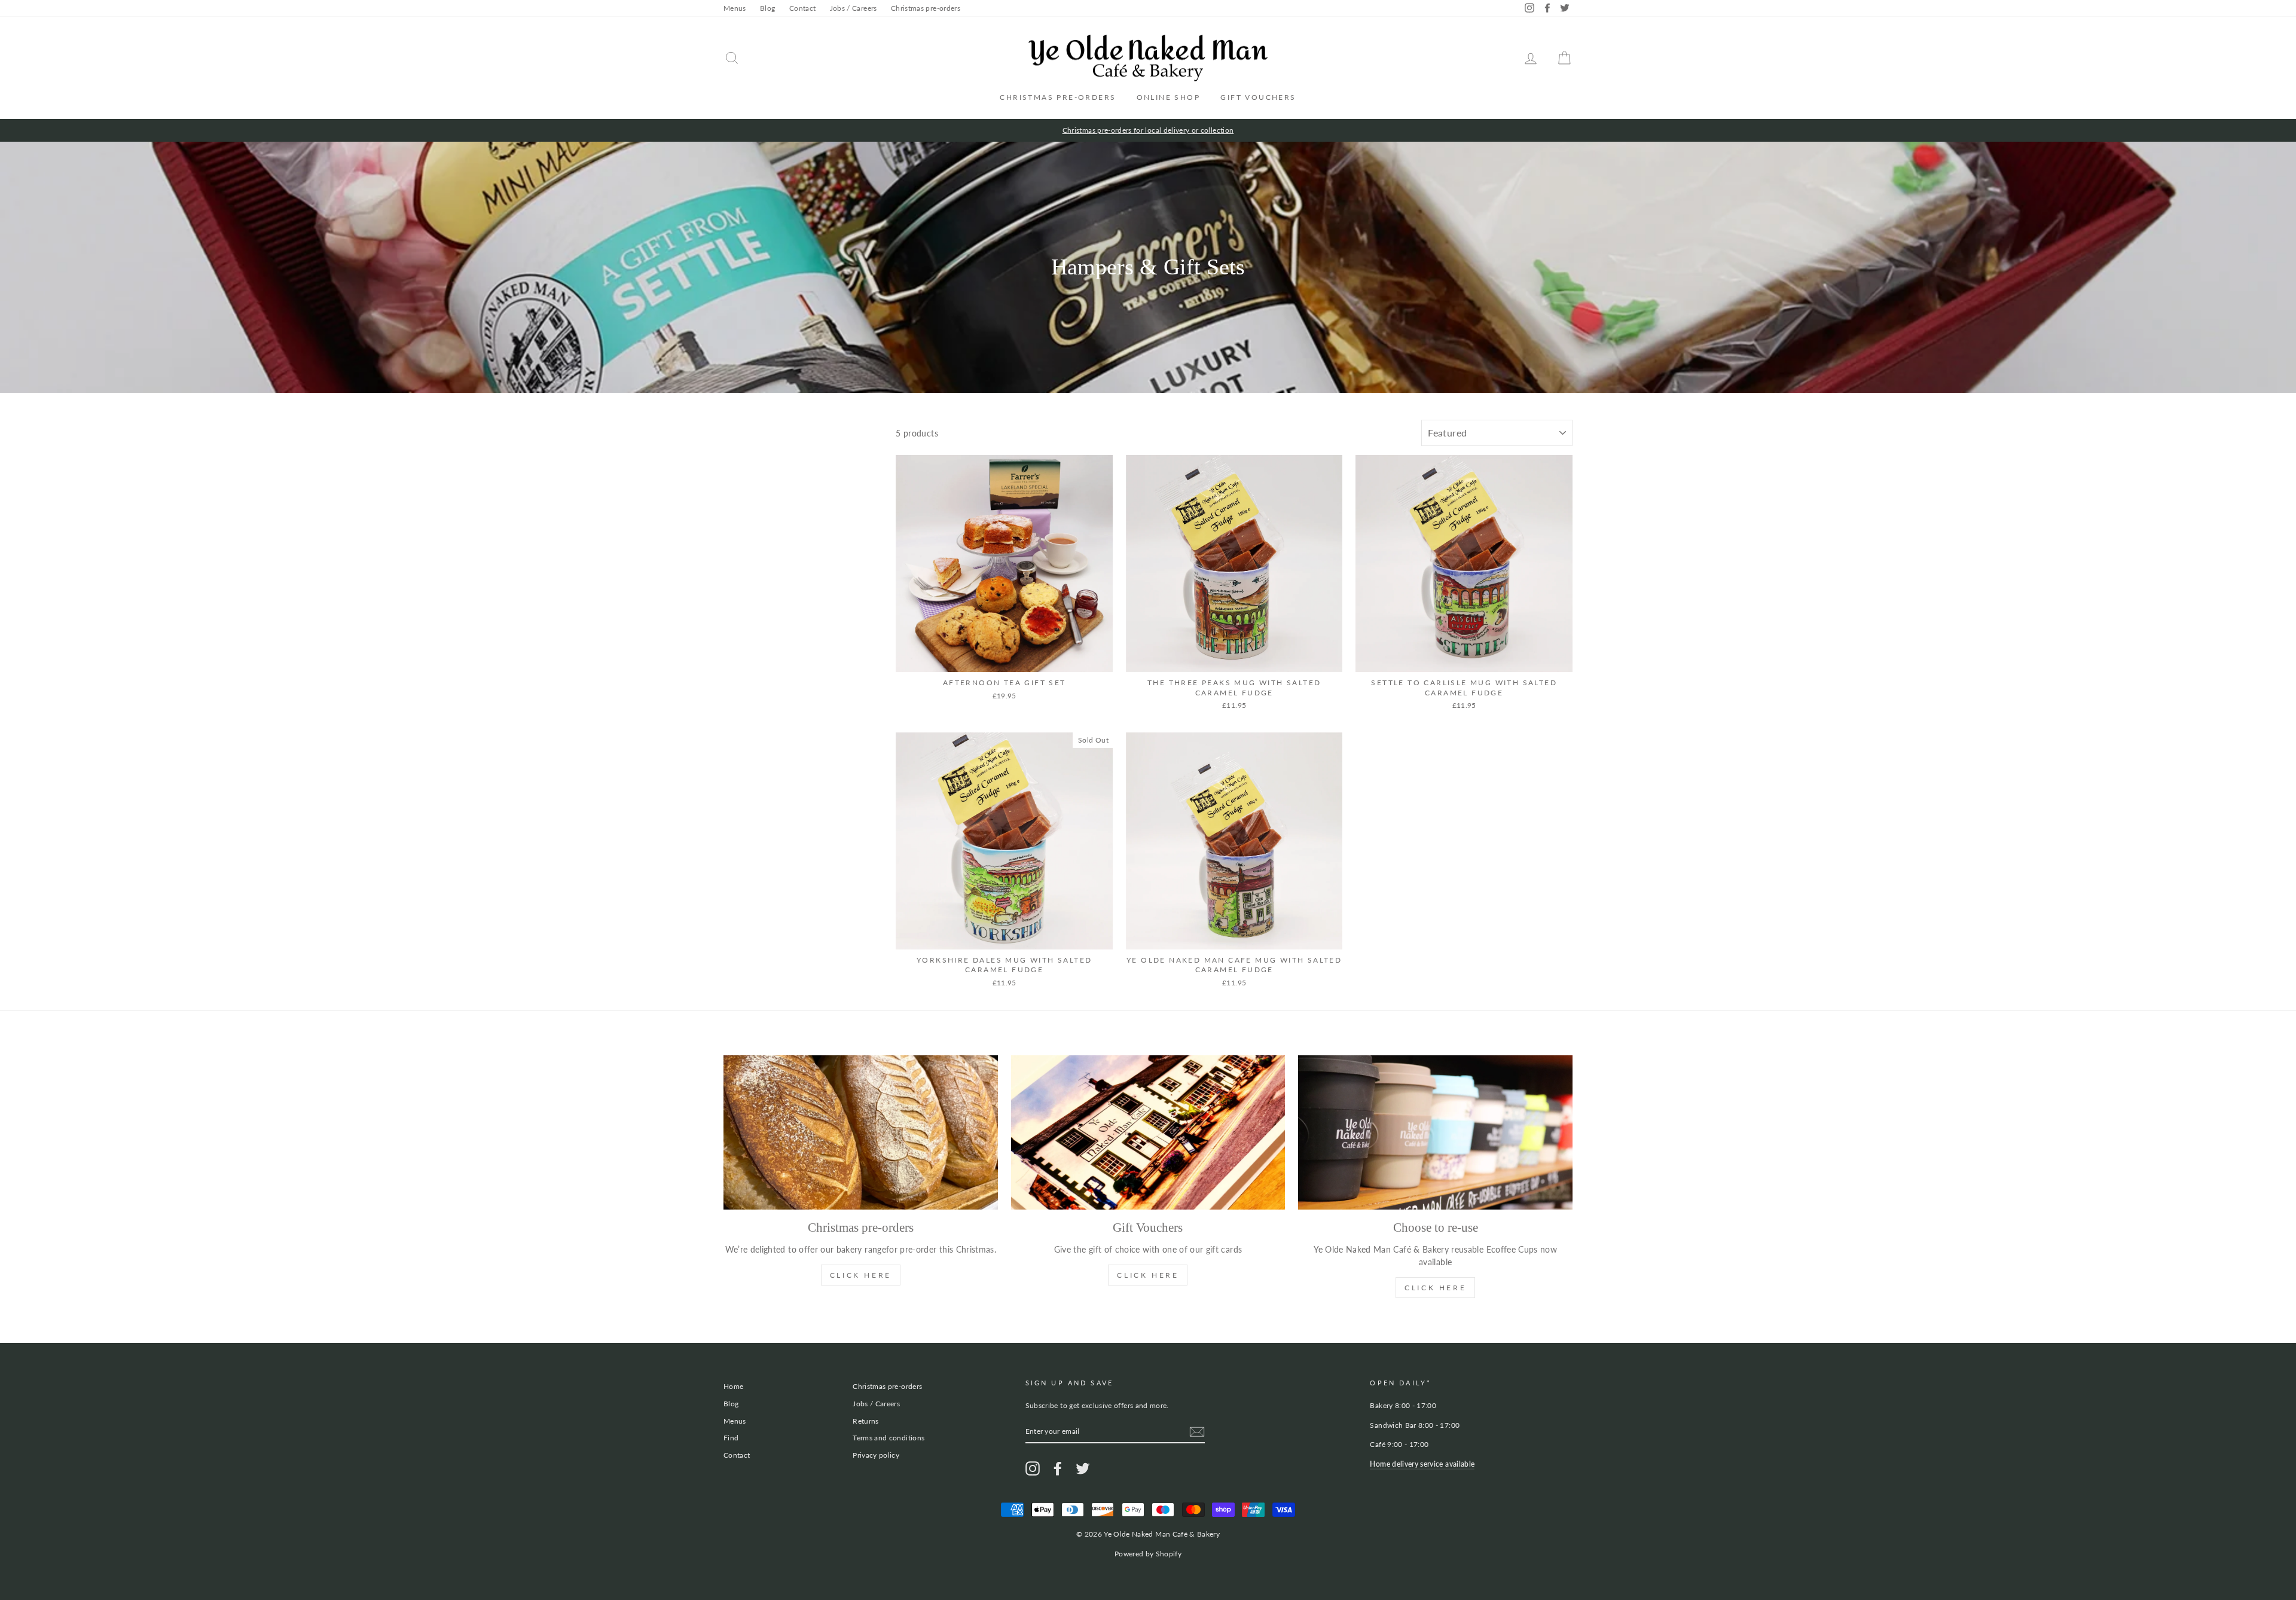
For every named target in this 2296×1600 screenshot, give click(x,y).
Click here (1435, 1288)
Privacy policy (876, 1455)
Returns (865, 1421)
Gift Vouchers (1258, 97)
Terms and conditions (889, 1438)
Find (731, 1438)
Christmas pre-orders (926, 8)
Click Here (861, 1275)
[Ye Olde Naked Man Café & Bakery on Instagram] (1033, 1468)
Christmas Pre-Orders (1058, 97)
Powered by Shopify (1148, 1554)
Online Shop (1168, 97)
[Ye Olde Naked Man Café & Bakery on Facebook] (1058, 1468)
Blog (767, 8)
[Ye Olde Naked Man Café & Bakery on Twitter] (1083, 1468)
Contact (802, 8)
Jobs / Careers (854, 8)
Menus (735, 8)
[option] (1148, 130)
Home (733, 1386)
